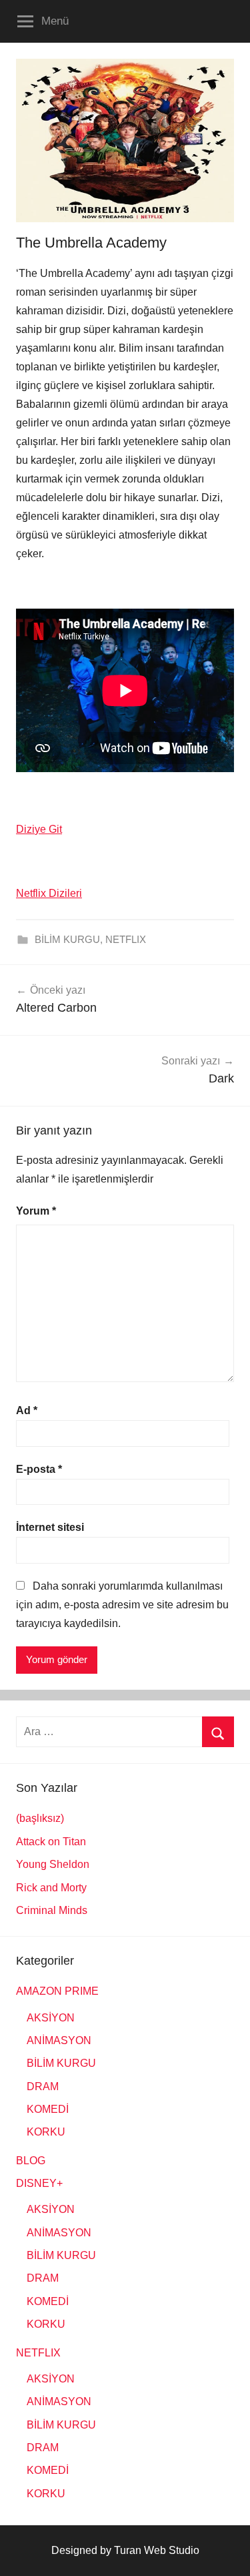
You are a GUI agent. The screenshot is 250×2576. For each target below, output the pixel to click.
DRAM (43, 2086)
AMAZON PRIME (57, 1991)
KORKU (46, 2132)
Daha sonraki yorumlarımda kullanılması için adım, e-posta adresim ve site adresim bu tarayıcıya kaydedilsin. (122, 1605)
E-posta (39, 1469)
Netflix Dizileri (49, 893)
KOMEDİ (48, 2109)
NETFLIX (126, 939)
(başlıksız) (40, 1818)
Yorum (36, 1211)
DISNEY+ (39, 2183)
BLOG (31, 2161)
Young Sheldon (53, 1864)
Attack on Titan (51, 1842)
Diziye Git (39, 829)
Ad (27, 1410)
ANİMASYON (59, 2040)
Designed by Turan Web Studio (125, 2550)
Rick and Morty (51, 1888)
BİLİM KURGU (67, 939)
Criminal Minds (52, 1910)
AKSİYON (51, 2018)
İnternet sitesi (50, 1527)
